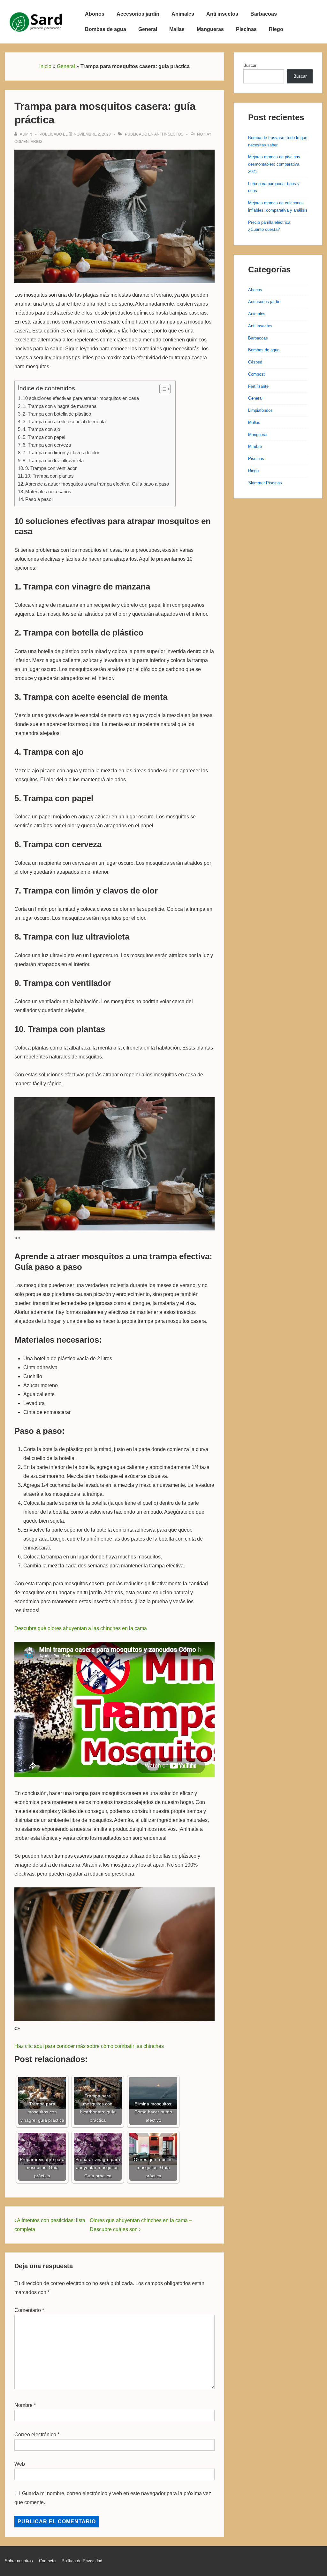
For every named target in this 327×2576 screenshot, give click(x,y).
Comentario (29, 2310)
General (148, 29)
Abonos (95, 14)
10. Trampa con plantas (49, 476)
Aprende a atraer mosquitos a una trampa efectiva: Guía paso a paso (97, 484)
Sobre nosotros (19, 2561)
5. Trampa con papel (44, 437)
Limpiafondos (260, 410)
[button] (162, 389)
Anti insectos (222, 14)
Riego (276, 29)
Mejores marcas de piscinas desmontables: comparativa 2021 (274, 164)
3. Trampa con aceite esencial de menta (64, 422)
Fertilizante (258, 386)
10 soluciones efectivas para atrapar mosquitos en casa (81, 398)
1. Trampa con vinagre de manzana (60, 406)
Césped (255, 362)
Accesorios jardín (138, 14)
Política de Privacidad (82, 2561)
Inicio (45, 66)
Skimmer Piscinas (265, 483)
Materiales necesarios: (49, 492)
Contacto (47, 2561)
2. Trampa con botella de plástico (57, 414)
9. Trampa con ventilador (51, 468)
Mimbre (255, 446)
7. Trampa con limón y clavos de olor (61, 453)
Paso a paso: (39, 499)
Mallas (177, 29)
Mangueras (210, 29)
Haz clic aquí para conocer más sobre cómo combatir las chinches (89, 2046)
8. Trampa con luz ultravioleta (53, 461)
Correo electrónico (35, 2435)
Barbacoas (264, 14)
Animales (183, 14)
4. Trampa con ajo (41, 429)
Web (20, 2464)
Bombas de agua (106, 29)
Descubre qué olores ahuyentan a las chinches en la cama (81, 1628)
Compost (256, 374)
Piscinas (246, 29)
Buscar (250, 65)
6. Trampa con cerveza (47, 445)
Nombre (23, 2405)
